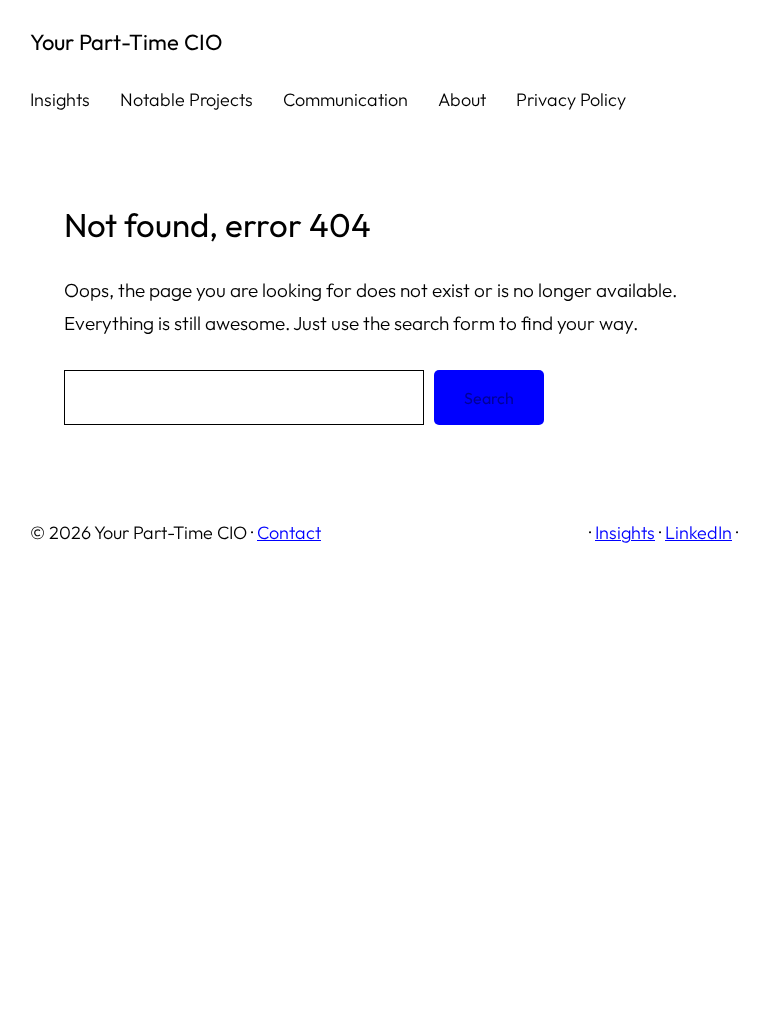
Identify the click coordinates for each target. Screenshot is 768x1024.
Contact (289, 532)
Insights (625, 532)
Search (489, 398)
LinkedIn (698, 532)
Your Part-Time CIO (126, 42)
